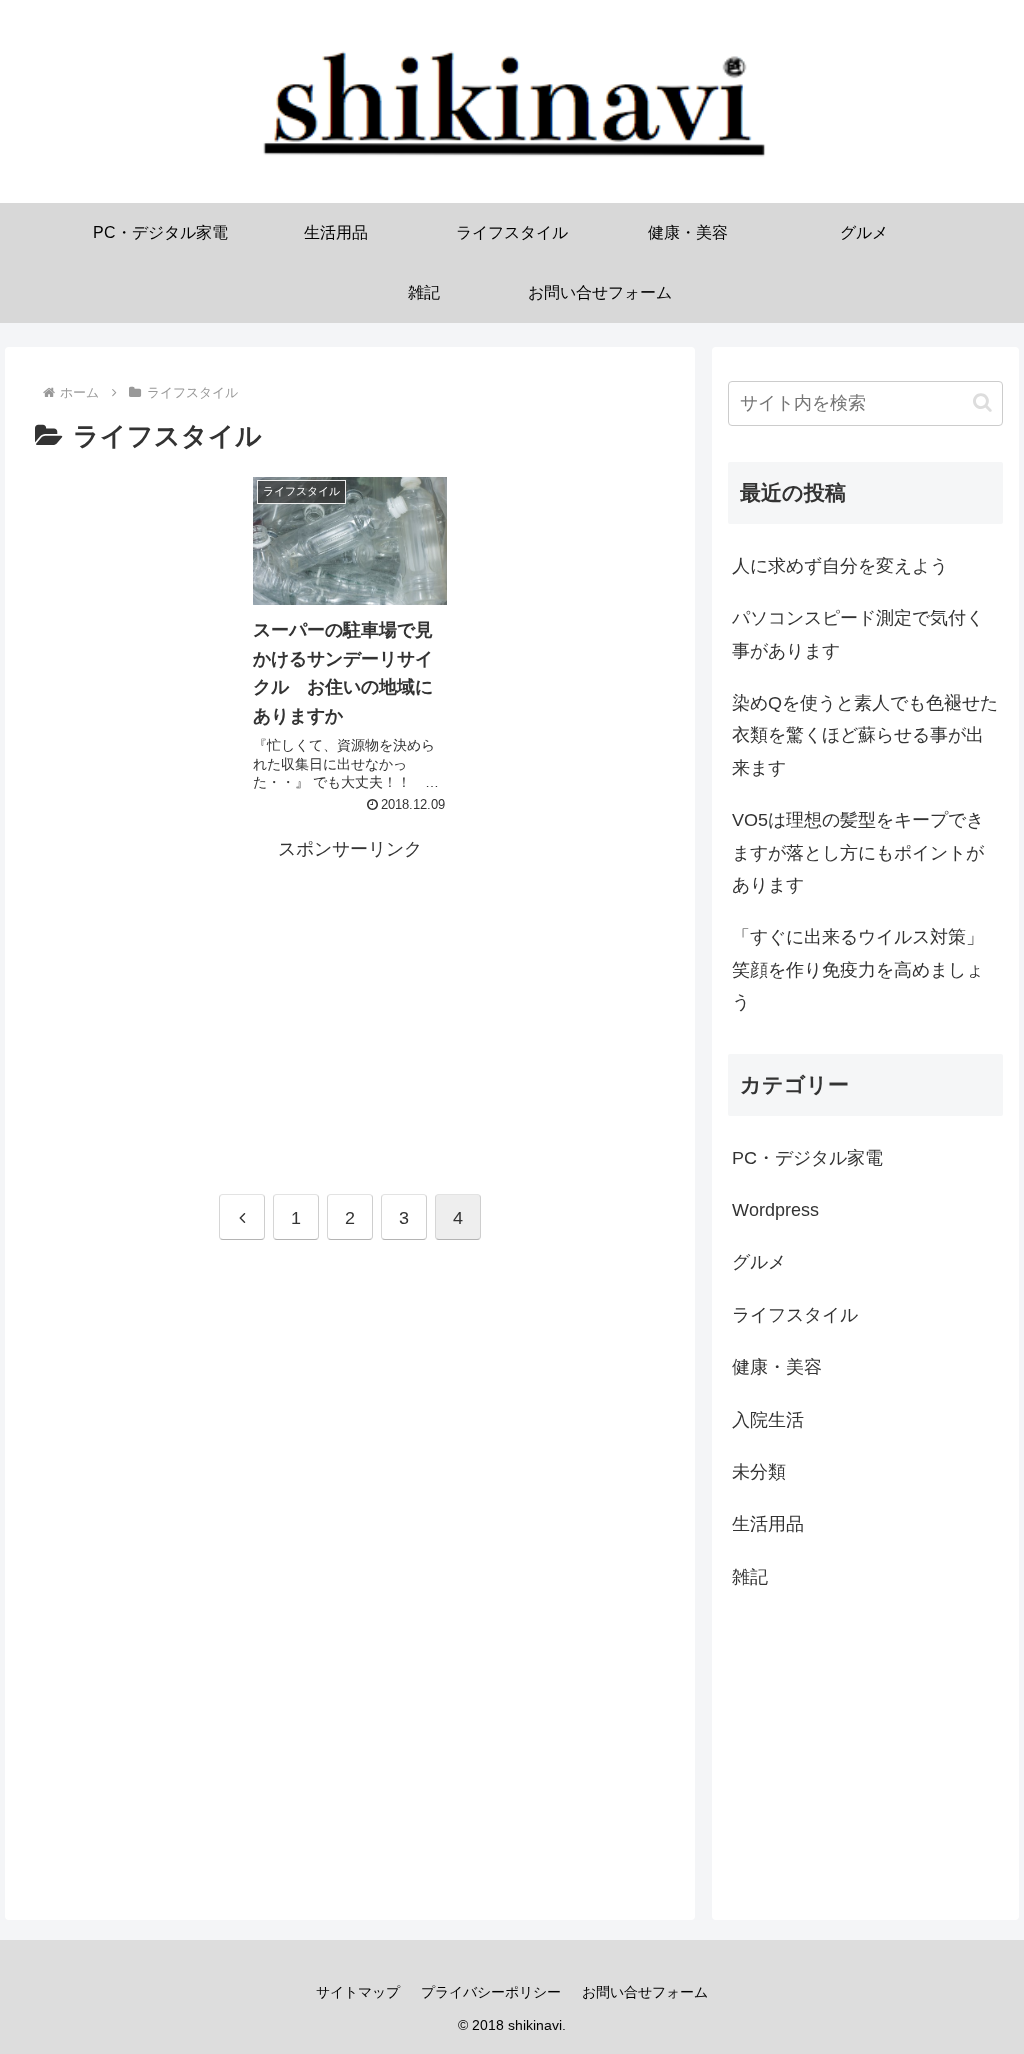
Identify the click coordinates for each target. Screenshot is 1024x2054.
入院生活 (768, 1420)
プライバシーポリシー (491, 1992)
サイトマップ (358, 1992)
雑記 (750, 1577)
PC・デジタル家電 (807, 1158)
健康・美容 (777, 1367)
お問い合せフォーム (645, 1992)
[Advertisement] (350, 1005)
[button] (982, 402)
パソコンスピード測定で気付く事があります (858, 634)
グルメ (759, 1262)
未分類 (759, 1472)
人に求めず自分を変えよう (840, 566)
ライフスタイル (795, 1315)
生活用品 (768, 1524)
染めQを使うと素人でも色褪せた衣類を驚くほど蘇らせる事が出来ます (865, 735)
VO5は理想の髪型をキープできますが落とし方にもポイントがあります (858, 852)
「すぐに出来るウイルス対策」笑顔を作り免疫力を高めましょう (858, 969)
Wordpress (775, 1210)
